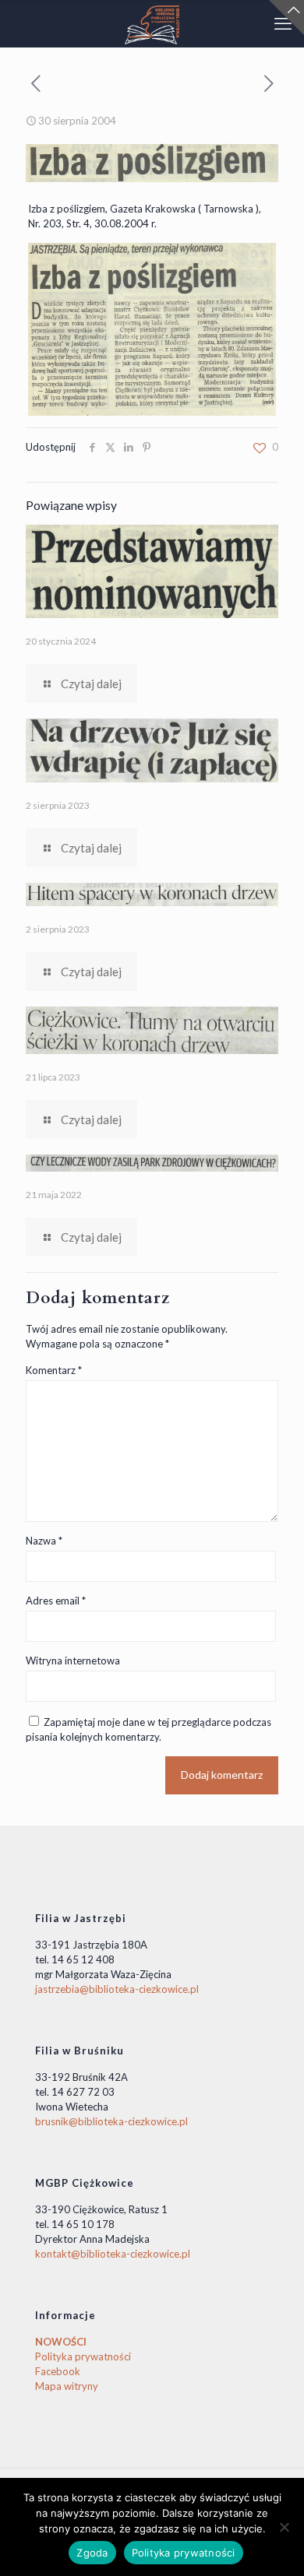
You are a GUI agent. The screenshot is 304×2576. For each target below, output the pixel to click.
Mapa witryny (67, 2386)
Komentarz (54, 1370)
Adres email (56, 1601)
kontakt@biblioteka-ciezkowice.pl (113, 2254)
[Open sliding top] (286, 18)
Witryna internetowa (73, 1661)
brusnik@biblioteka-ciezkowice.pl (111, 2121)
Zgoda (92, 2553)
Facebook (58, 2371)
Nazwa (44, 1541)
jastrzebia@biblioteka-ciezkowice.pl (117, 1989)
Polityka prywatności (83, 2356)
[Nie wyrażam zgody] (285, 2527)
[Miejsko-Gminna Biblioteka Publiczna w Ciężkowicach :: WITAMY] (152, 23)
